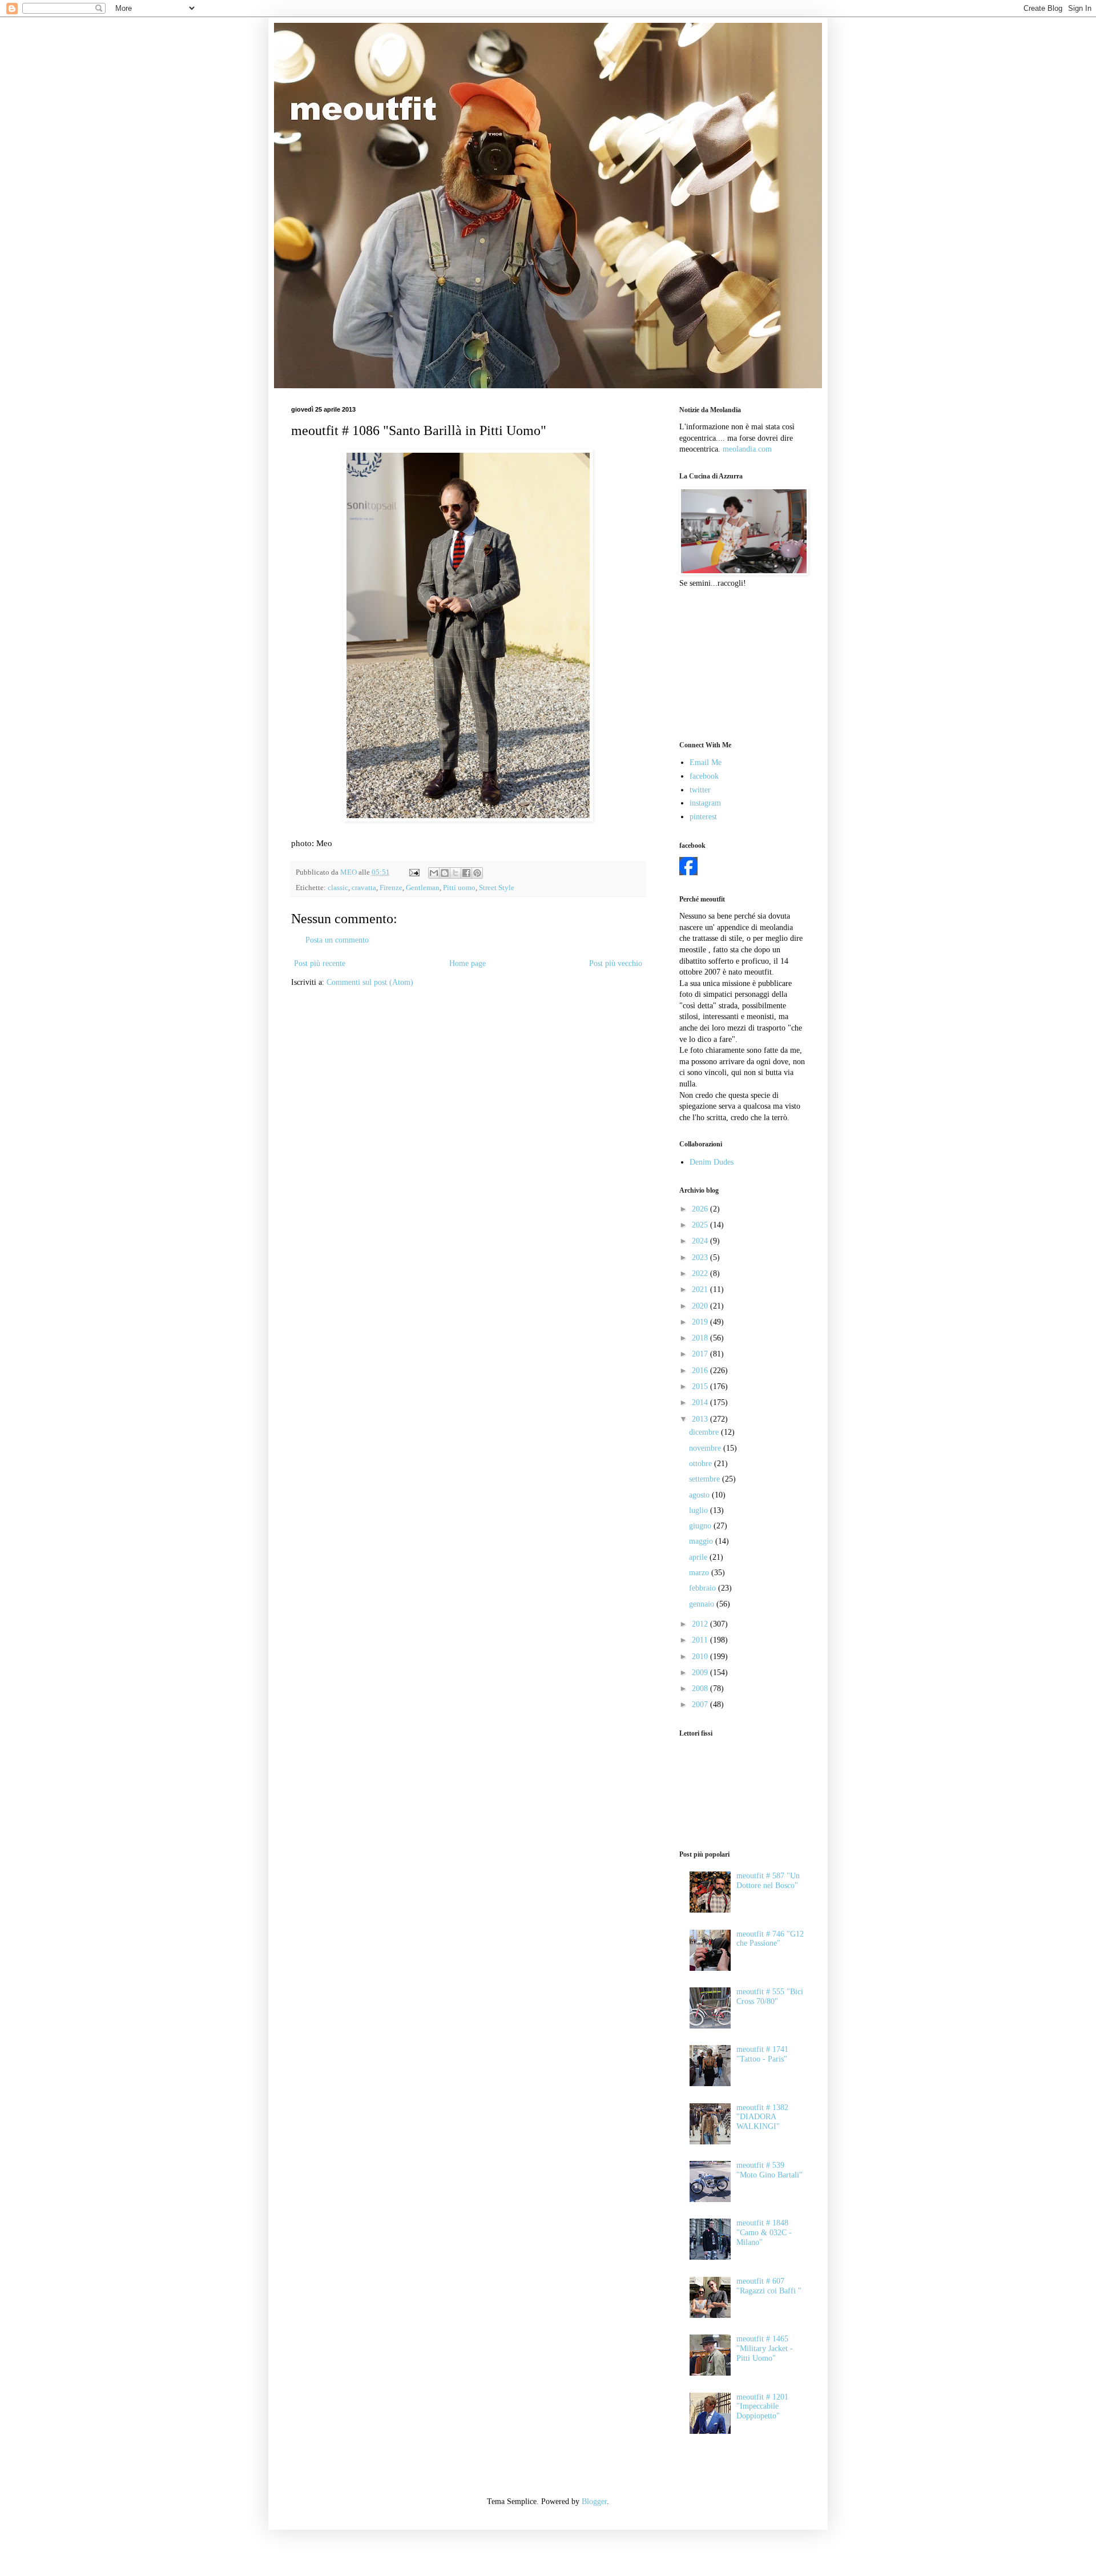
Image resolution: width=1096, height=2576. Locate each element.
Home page (468, 963)
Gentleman (423, 888)
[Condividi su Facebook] (466, 873)
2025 (701, 1225)
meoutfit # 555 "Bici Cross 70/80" (770, 1997)
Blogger (594, 2501)
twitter (700, 790)
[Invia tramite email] (434, 873)
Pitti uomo (459, 888)
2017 (701, 1354)
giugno (701, 1526)
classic (338, 888)
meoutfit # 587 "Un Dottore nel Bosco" (768, 1881)
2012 (701, 1624)
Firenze (391, 888)
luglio (700, 1510)
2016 (701, 1370)
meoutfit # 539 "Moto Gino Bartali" (769, 2170)
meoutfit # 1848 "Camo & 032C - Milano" (764, 2233)
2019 (701, 1322)
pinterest (703, 817)
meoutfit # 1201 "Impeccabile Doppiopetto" (762, 2407)
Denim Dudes (712, 1162)
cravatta (364, 888)
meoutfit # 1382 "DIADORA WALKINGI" (762, 2117)
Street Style (497, 888)
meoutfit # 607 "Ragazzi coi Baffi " (769, 2286)
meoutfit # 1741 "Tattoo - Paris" (762, 2054)
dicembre (705, 1432)
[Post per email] (414, 872)
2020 (701, 1306)
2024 (701, 1241)
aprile (699, 1557)
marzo (700, 1573)
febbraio (704, 1588)
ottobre (702, 1464)
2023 (701, 1257)
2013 (701, 1419)
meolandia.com (747, 449)
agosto (700, 1495)
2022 (701, 1273)
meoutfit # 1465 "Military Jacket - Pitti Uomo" (765, 2348)
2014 (701, 1402)
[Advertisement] (736, 663)
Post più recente (320, 963)
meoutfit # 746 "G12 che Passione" (770, 1939)
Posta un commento (337, 940)
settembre (706, 1479)
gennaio (703, 1604)
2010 (701, 1657)
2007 (701, 1704)
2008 (701, 1689)
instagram (705, 803)
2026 (701, 1209)
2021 (701, 1289)
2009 (701, 1673)
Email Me (706, 762)
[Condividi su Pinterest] (477, 873)
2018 (701, 1338)
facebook (704, 776)
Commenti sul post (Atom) (370, 982)
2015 (701, 1386)
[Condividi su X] (456, 873)
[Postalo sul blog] (445, 873)
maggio (702, 1541)
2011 (701, 1640)
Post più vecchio (616, 963)
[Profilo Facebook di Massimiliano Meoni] (688, 873)
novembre (706, 1448)
